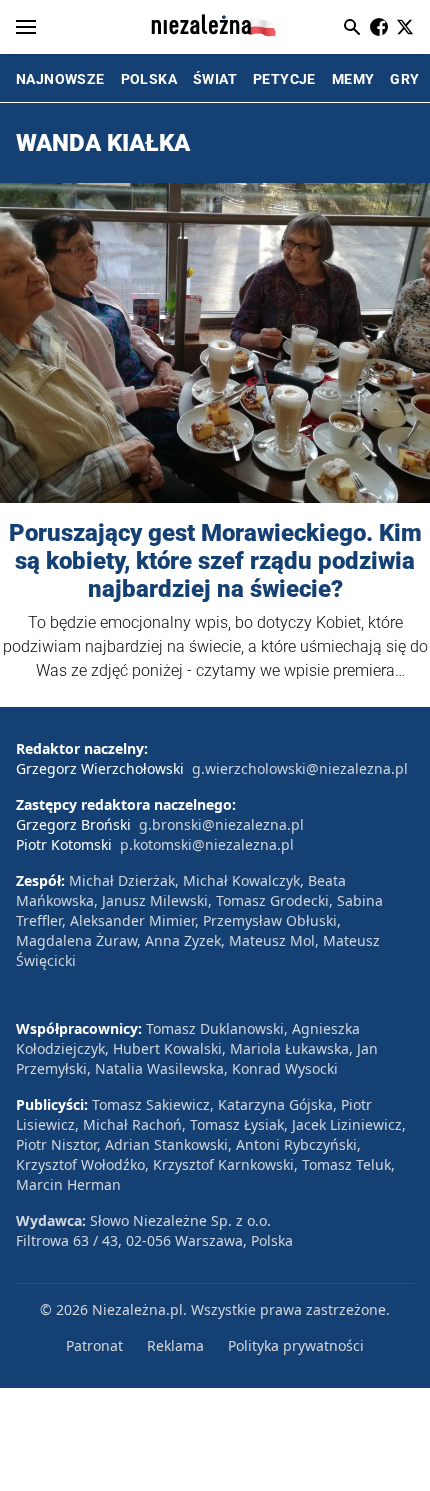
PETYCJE (284, 79)
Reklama (175, 1345)
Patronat (94, 1345)
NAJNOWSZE (60, 79)
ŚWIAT (215, 79)
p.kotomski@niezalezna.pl (207, 844)
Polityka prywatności (296, 1345)
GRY (404, 79)
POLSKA (149, 79)
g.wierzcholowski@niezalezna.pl (300, 768)
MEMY (353, 79)
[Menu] (26, 27)
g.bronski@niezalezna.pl (221, 824)
